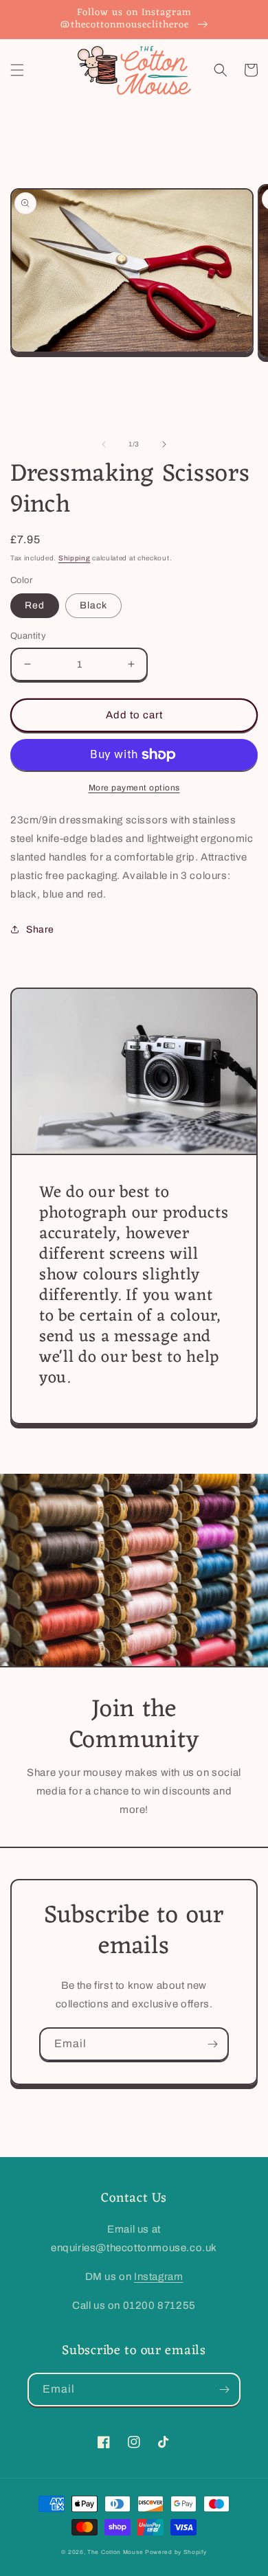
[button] (17, 70)
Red (35, 605)
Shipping (75, 558)
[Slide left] (104, 444)
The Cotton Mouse (115, 2552)
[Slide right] (164, 444)
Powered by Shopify (176, 2552)
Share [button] (40, 930)
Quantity (28, 636)
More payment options (134, 788)
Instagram (158, 2277)
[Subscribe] (212, 2044)
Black (93, 605)
